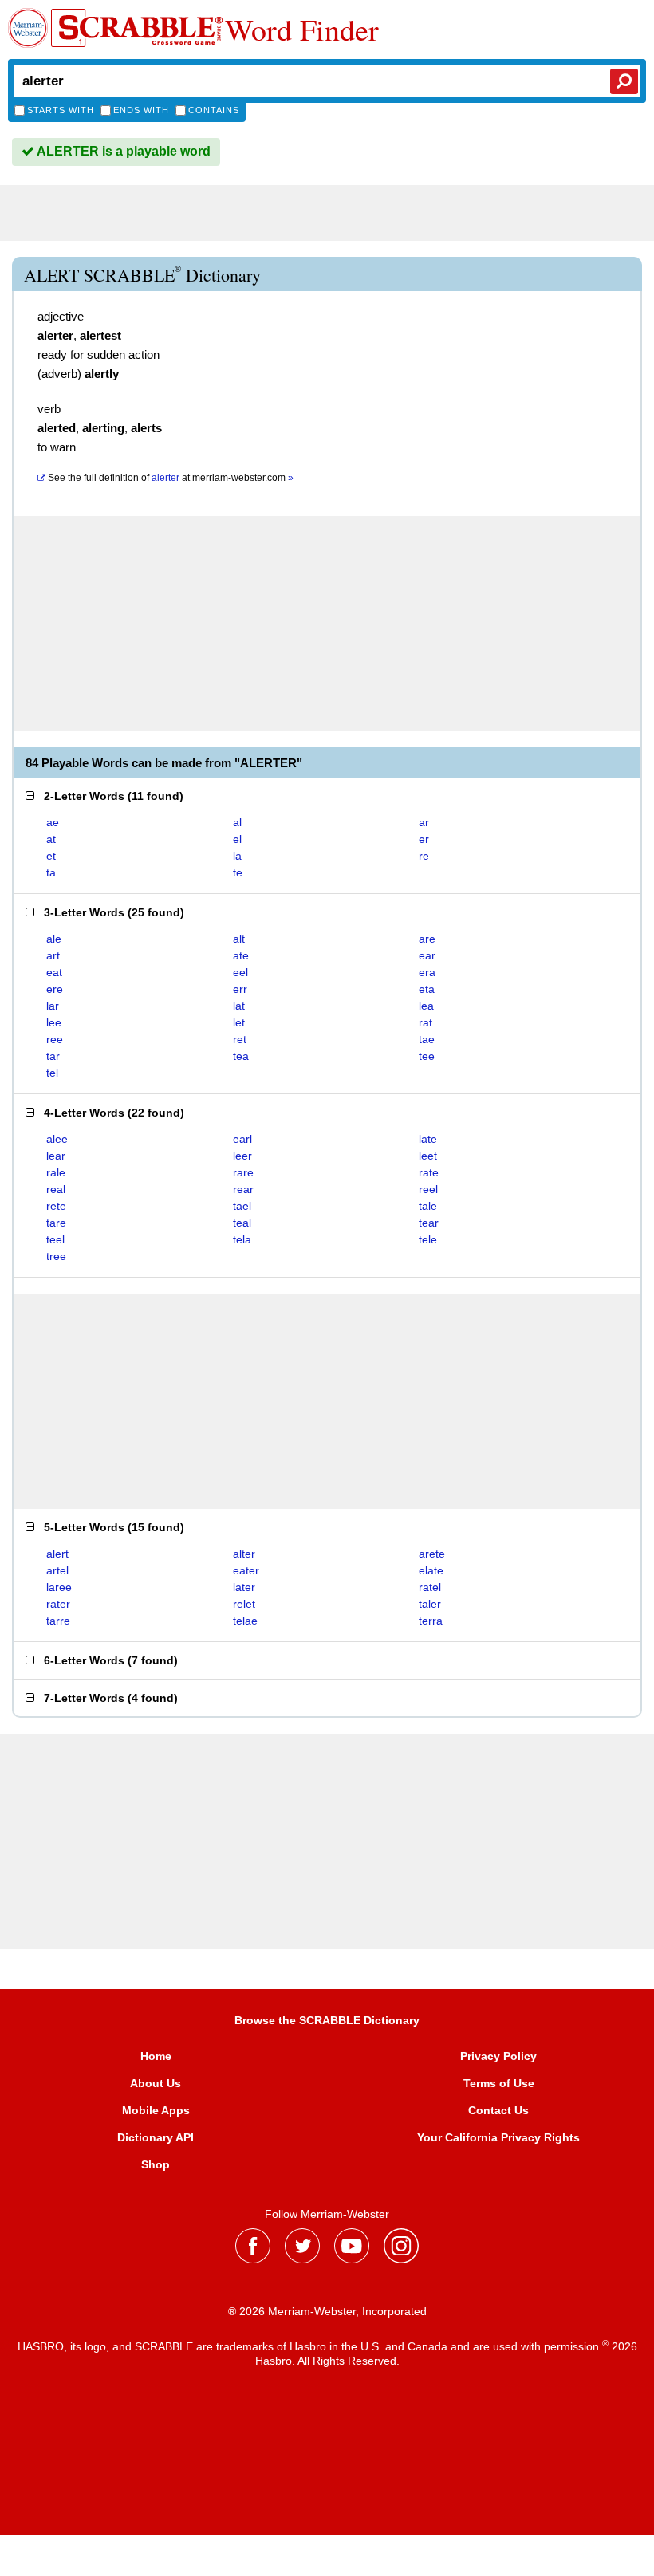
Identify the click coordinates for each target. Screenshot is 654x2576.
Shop (156, 2164)
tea (241, 1056)
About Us (156, 2083)
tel (52, 1073)
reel (428, 1189)
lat (239, 1006)
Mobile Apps (156, 2110)
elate (431, 1570)
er (424, 839)
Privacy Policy (498, 2056)
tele (428, 1239)
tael (242, 1206)
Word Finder (302, 30)
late (428, 1139)
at (171, 478)
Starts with (61, 110)
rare (243, 1172)
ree (55, 1039)
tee (427, 1056)
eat (54, 972)
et (51, 856)
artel (57, 1570)
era (427, 972)
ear (427, 955)
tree (56, 1256)
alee (57, 1139)
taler (430, 1604)
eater (246, 1570)
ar (424, 822)
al (237, 822)
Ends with (141, 110)
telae (245, 1621)
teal (242, 1223)
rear (243, 1189)
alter (244, 1554)
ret (240, 1039)
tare (56, 1223)
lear (56, 1156)
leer (242, 1156)
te (238, 872)
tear (429, 1223)
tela (242, 1239)
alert (57, 1554)
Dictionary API (156, 2137)
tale (428, 1206)
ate (241, 955)
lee (54, 1022)
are (427, 939)
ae (53, 822)
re (424, 856)
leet (428, 1156)
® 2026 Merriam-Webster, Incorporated (327, 2311)
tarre (58, 1621)
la (237, 856)
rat (425, 1022)
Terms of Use (499, 2083)
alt (239, 939)
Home (156, 2056)
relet (244, 1604)
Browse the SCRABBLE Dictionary (327, 2020)
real (56, 1189)
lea (426, 1006)
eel (240, 972)
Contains (214, 110)
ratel (430, 1587)
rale (56, 1172)
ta (51, 872)
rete (56, 1206)
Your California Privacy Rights (498, 2137)
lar (53, 1006)
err (240, 989)
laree (59, 1587)
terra (431, 1621)
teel (55, 1239)
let (239, 1022)
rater (58, 1604)
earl (242, 1139)
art (53, 955)
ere (55, 989)
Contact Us (498, 2110)
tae (427, 1039)
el (237, 839)
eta (427, 989)
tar (53, 1056)
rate (429, 1172)
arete (432, 1554)
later (244, 1587)
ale (54, 939)
